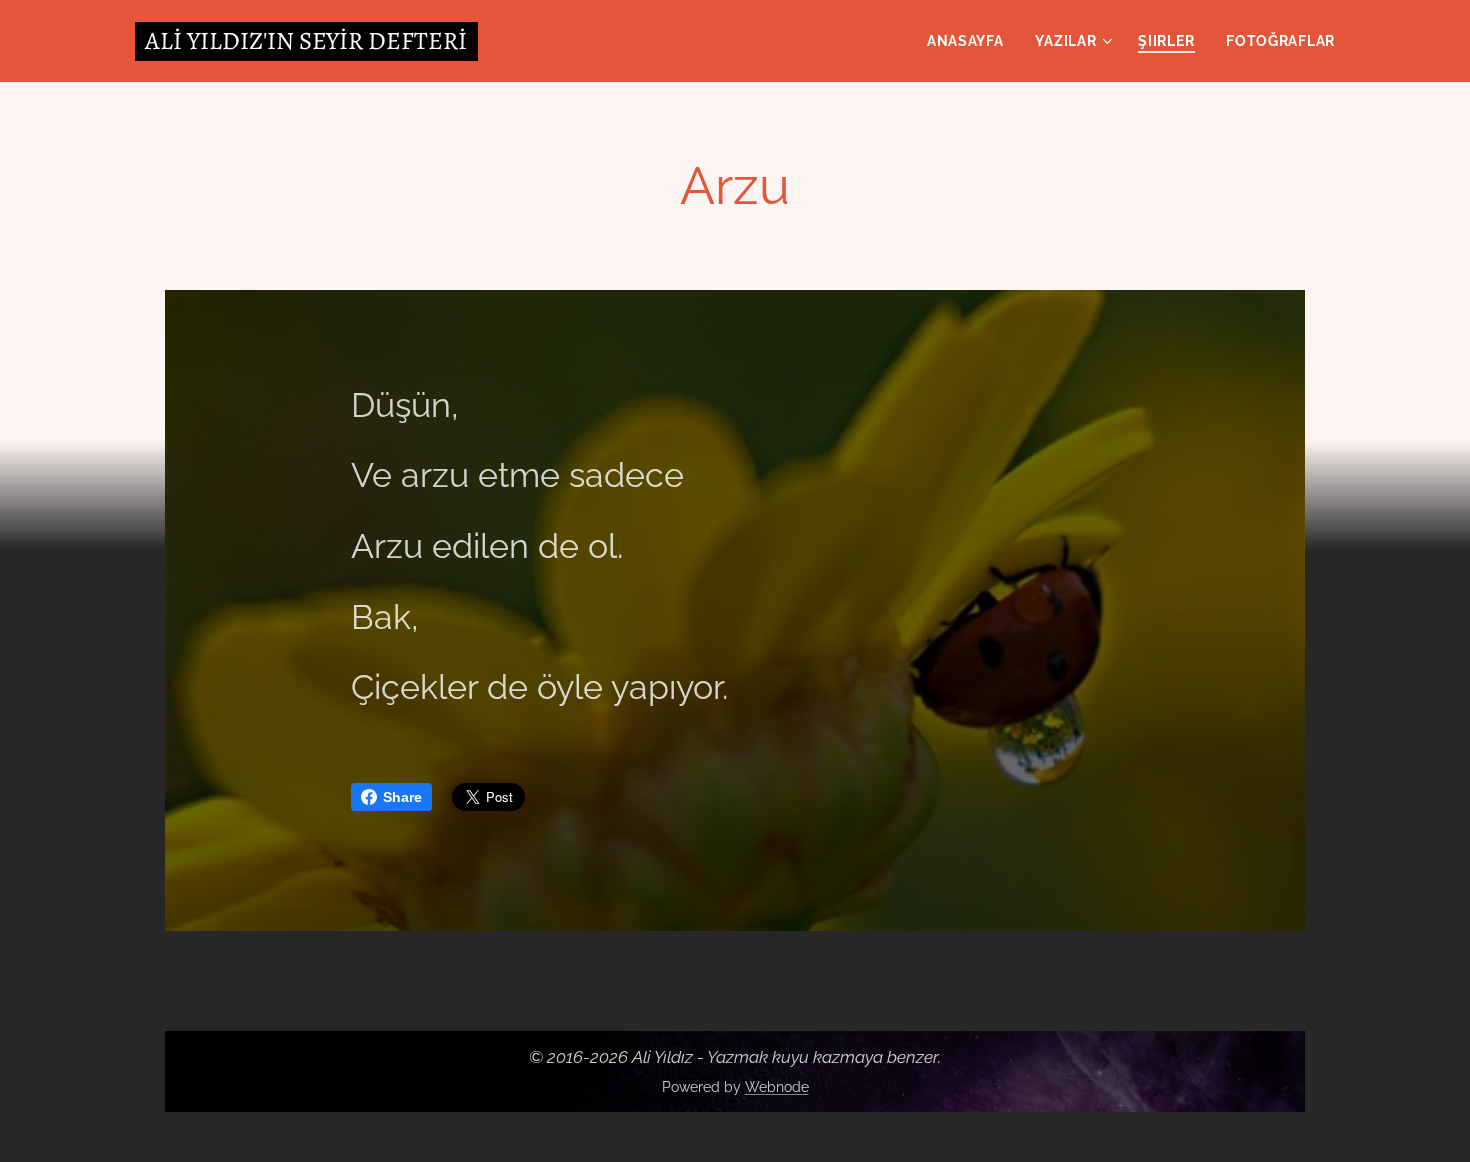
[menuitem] (971, 41)
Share (402, 797)
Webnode (777, 1087)
